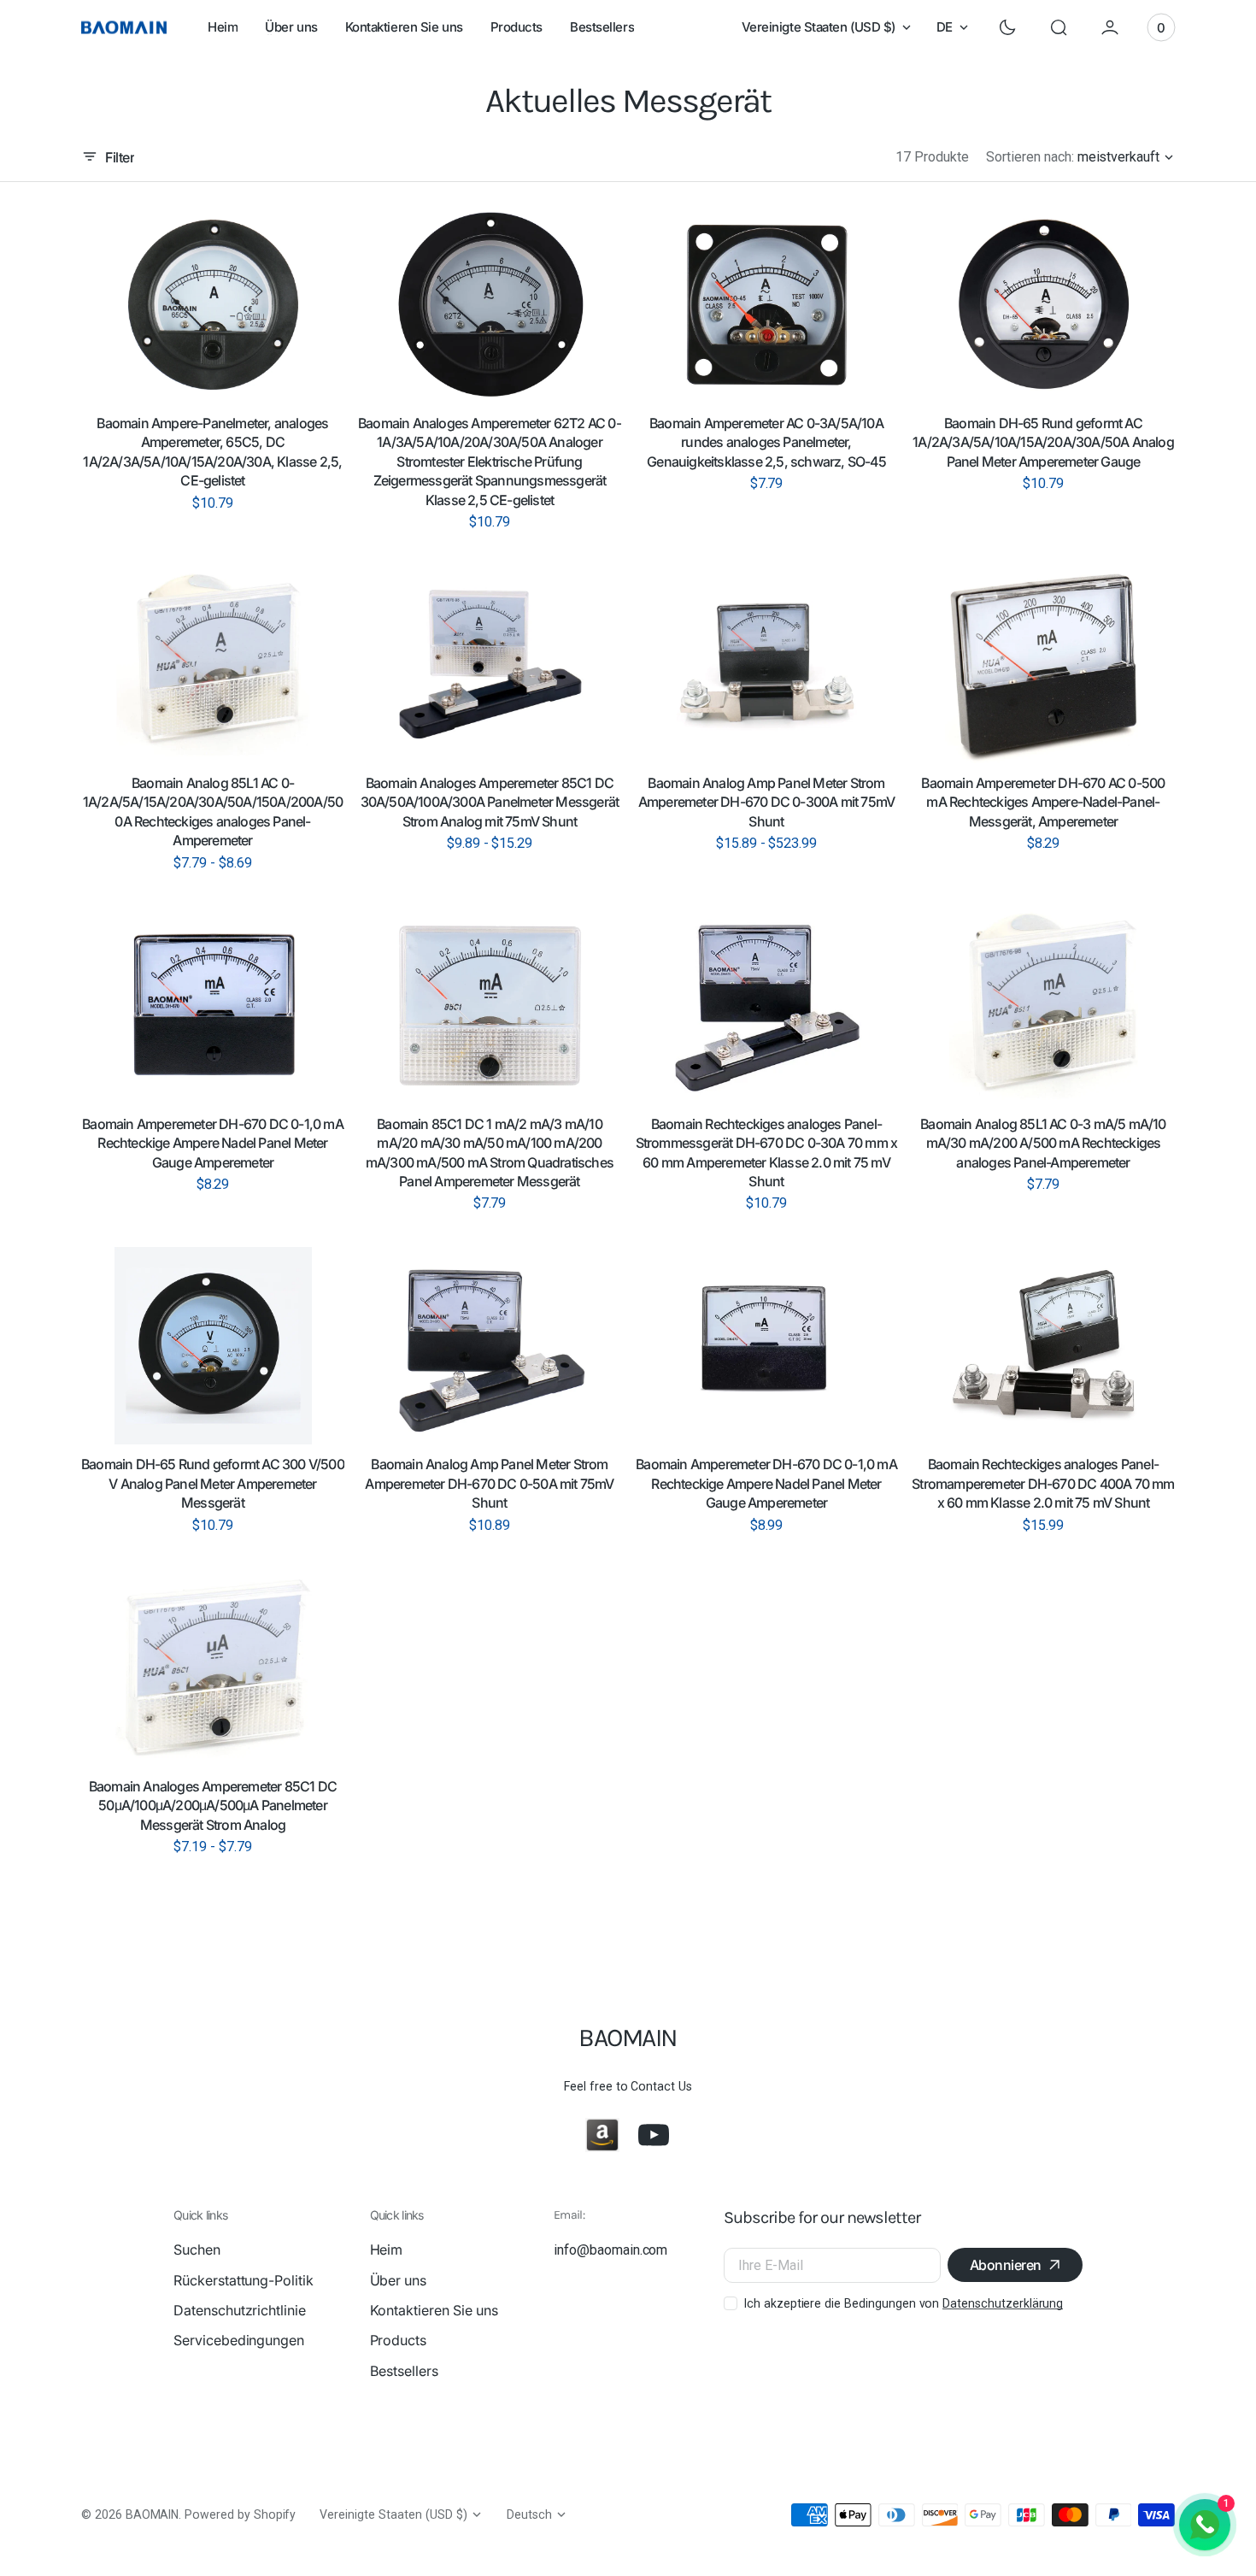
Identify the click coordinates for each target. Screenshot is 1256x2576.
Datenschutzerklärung (1003, 2303)
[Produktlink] (213, 305)
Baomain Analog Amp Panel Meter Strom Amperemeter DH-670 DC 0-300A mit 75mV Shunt (766, 802)
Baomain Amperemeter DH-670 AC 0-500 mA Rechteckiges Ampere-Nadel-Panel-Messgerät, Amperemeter (1043, 802)
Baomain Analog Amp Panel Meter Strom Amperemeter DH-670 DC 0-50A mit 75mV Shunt (489, 1483)
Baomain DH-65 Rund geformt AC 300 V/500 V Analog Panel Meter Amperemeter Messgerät (213, 1483)
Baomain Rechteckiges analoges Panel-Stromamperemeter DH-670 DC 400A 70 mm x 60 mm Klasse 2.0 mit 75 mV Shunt (1043, 1483)
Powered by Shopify (240, 2514)
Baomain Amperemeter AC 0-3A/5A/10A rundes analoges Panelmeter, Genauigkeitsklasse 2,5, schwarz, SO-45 (766, 442)
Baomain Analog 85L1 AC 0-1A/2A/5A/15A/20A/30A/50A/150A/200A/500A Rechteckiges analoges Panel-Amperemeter (213, 812)
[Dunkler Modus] (1007, 27)
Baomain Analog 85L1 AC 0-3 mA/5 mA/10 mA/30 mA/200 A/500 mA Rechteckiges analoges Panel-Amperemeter (1043, 1143)
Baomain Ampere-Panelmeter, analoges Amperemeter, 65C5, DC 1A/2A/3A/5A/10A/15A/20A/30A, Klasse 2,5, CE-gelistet (212, 452)
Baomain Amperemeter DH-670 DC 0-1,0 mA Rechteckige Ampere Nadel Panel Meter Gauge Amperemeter (213, 1143)
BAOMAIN (153, 2514)
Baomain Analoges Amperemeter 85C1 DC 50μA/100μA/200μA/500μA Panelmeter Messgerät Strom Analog (213, 1806)
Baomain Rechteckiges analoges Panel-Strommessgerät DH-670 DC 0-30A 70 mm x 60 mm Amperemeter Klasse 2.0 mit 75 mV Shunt (767, 1153)
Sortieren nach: (1030, 157)
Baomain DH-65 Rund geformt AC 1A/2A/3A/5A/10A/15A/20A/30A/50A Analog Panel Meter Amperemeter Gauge (1043, 442)
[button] (1059, 27)
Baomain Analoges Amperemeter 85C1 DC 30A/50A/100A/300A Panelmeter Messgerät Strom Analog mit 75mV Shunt (490, 802)
